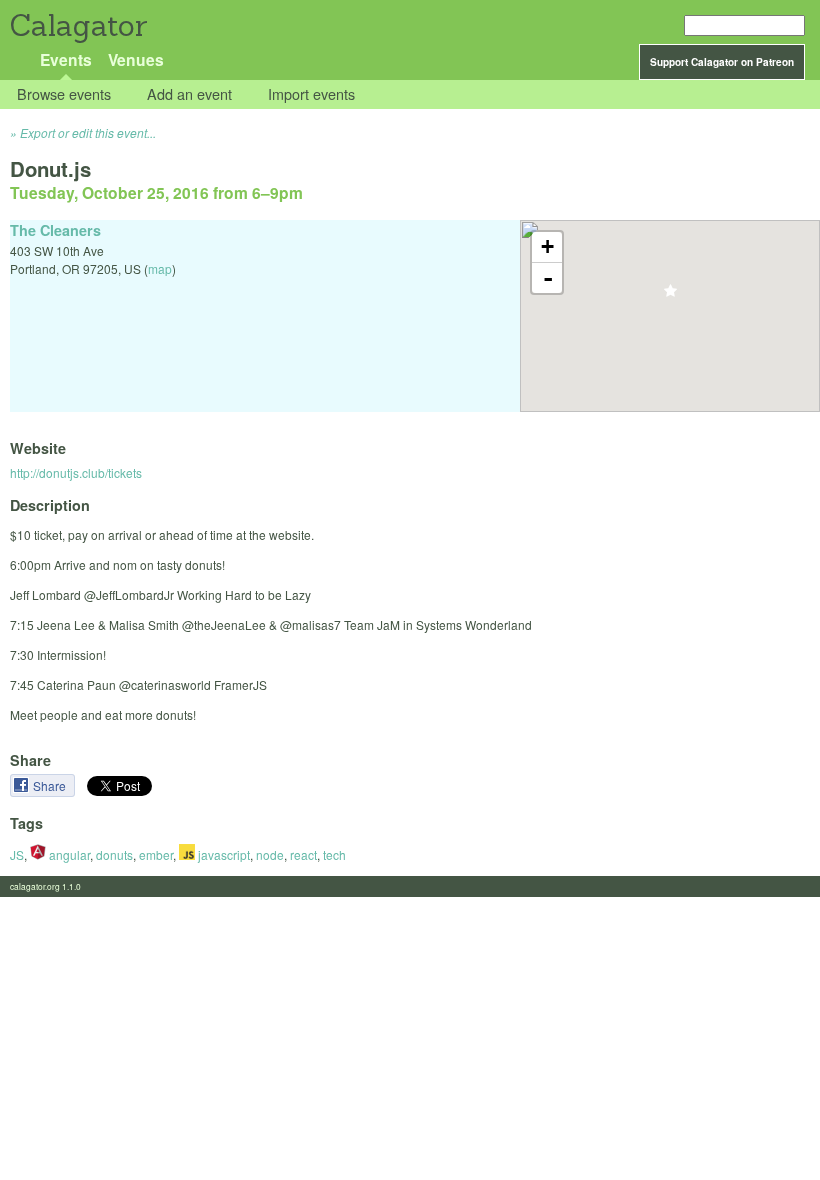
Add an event (189, 94)
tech (334, 854)
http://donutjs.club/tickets (76, 472)
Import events (311, 94)
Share (51, 785)
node (270, 854)
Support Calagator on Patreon (722, 62)
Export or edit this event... (88, 132)
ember (156, 854)
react (303, 854)
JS (17, 854)
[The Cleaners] (670, 296)
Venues (136, 59)
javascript (222, 854)
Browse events (64, 94)
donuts (114, 854)
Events (66, 59)
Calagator (77, 25)
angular (68, 854)
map (160, 268)
